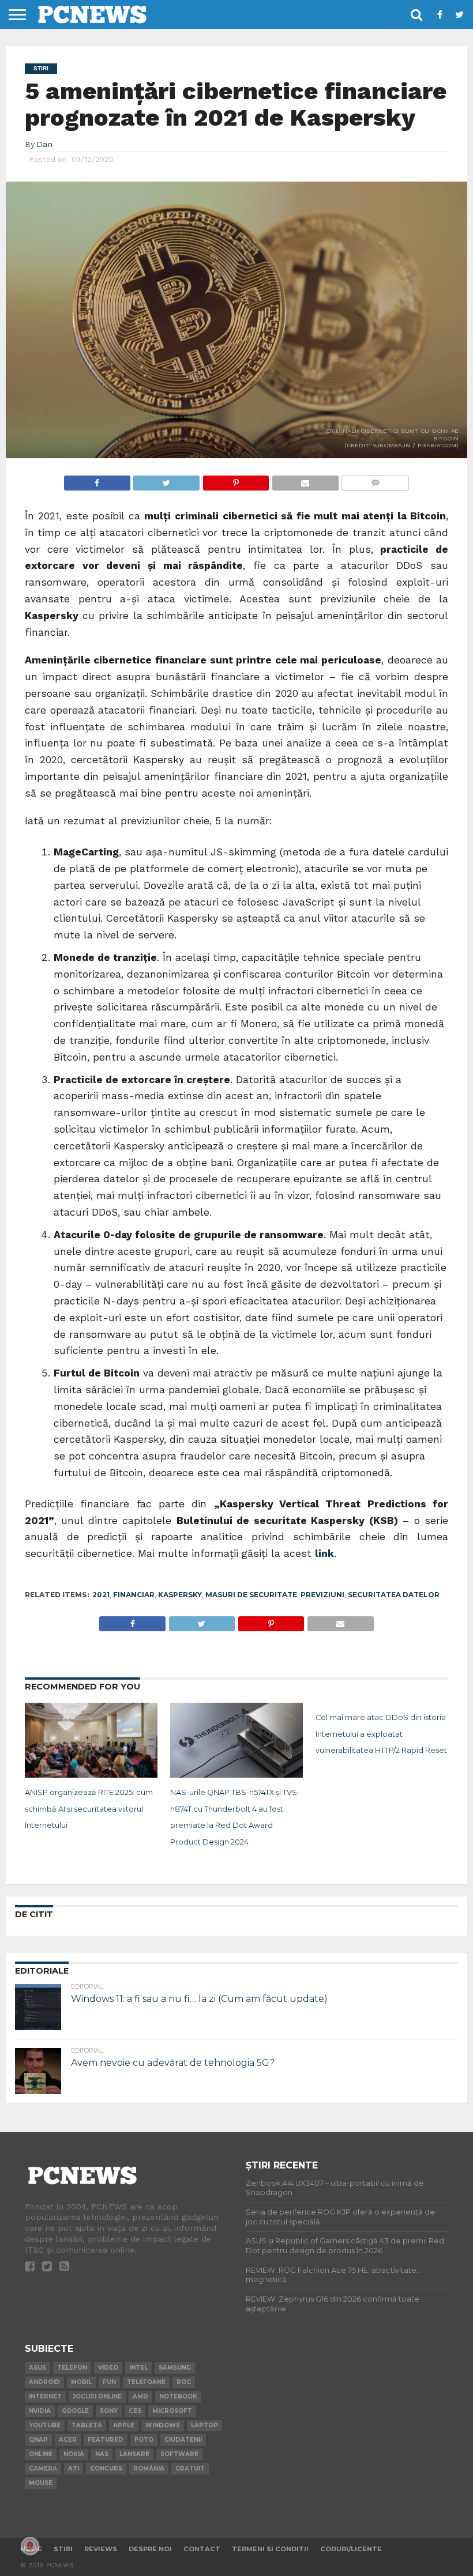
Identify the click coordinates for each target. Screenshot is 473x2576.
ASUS (37, 2368)
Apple (124, 2425)
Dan (44, 144)
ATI (74, 2468)
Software (179, 2454)
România (149, 2468)
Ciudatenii (183, 2440)
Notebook (178, 2396)
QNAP (38, 2440)
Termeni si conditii (270, 2549)
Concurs (106, 2468)
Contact (202, 2549)
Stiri (63, 2549)
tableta (87, 2425)
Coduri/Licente (351, 2549)
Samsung (175, 2368)
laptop (204, 2425)
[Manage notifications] (30, 2546)
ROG (184, 2382)
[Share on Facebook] (97, 480)
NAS (102, 2454)
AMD (140, 2396)
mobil (81, 2382)
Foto (144, 2440)
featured (106, 2440)
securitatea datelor (394, 1595)
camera (43, 2468)
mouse (41, 2483)
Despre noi (150, 2549)
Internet (45, 2396)
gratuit (190, 2468)
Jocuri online (97, 2396)
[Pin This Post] (236, 480)
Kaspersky (180, 1595)
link (324, 1553)
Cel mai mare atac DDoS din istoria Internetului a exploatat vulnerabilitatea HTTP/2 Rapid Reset (381, 1734)
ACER (68, 2440)
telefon (72, 2368)
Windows (163, 2425)
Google (75, 2411)
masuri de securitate (251, 1595)
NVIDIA (40, 2411)
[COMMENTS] (375, 480)
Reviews (101, 2549)
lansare (134, 2454)
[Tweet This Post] (166, 480)
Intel (138, 2368)
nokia (74, 2454)
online (41, 2454)
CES (135, 2411)
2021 (101, 1595)
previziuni (322, 1595)
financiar (134, 1595)
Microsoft (172, 2411)
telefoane (146, 2382)
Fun (109, 2382)
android (44, 2382)
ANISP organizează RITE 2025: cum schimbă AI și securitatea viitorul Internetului (89, 1809)
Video (108, 2368)
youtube (45, 2425)
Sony (109, 2411)
